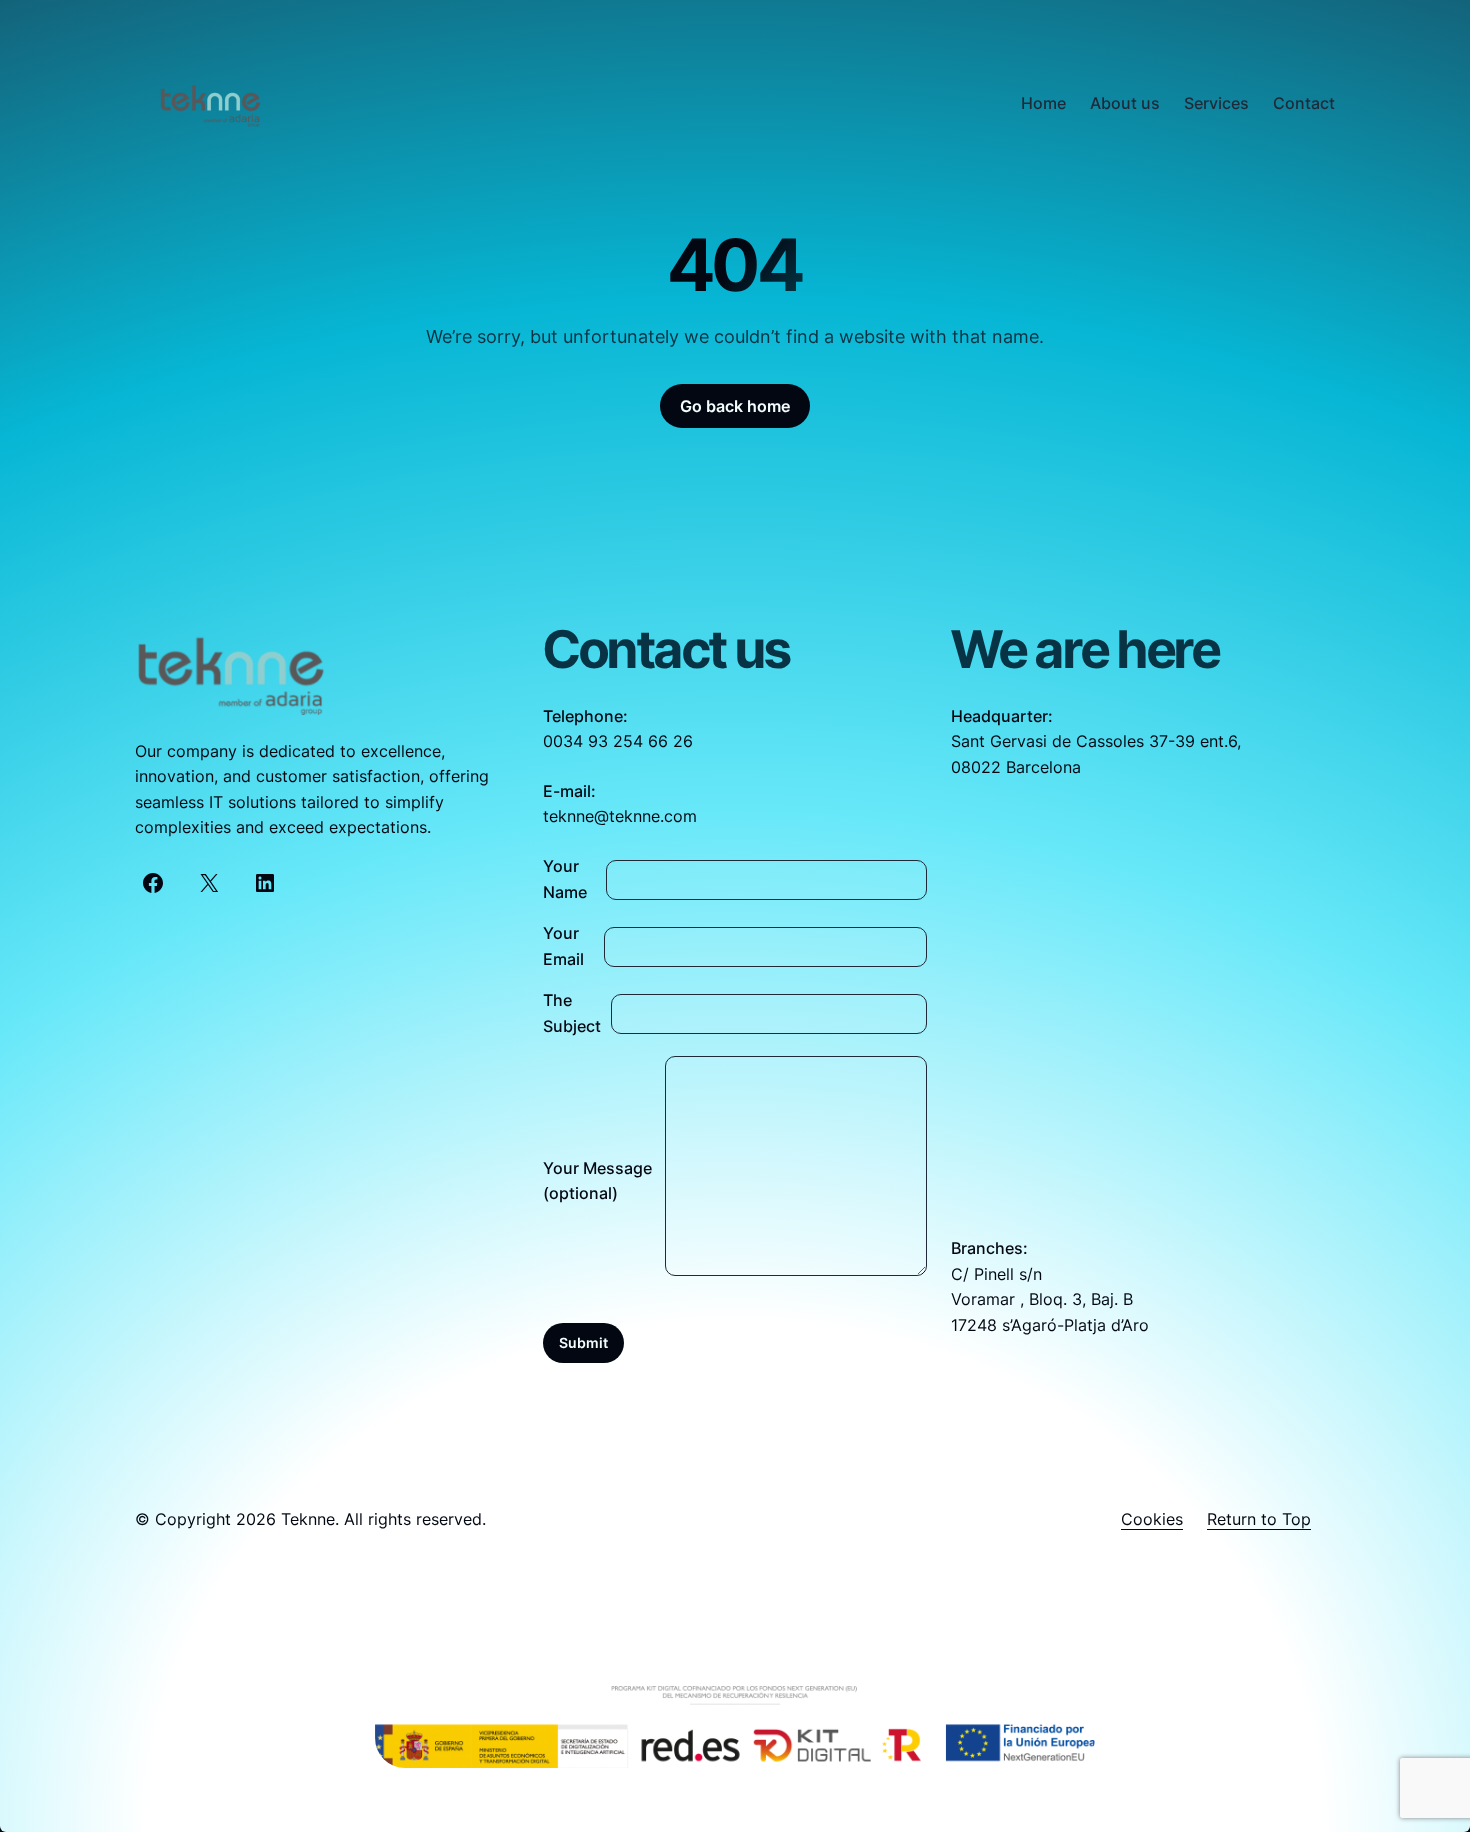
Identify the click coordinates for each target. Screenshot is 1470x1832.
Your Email (563, 946)
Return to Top (1259, 1519)
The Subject (572, 1013)
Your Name (565, 879)
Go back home (735, 406)
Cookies (1152, 1519)
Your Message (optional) (597, 1181)
